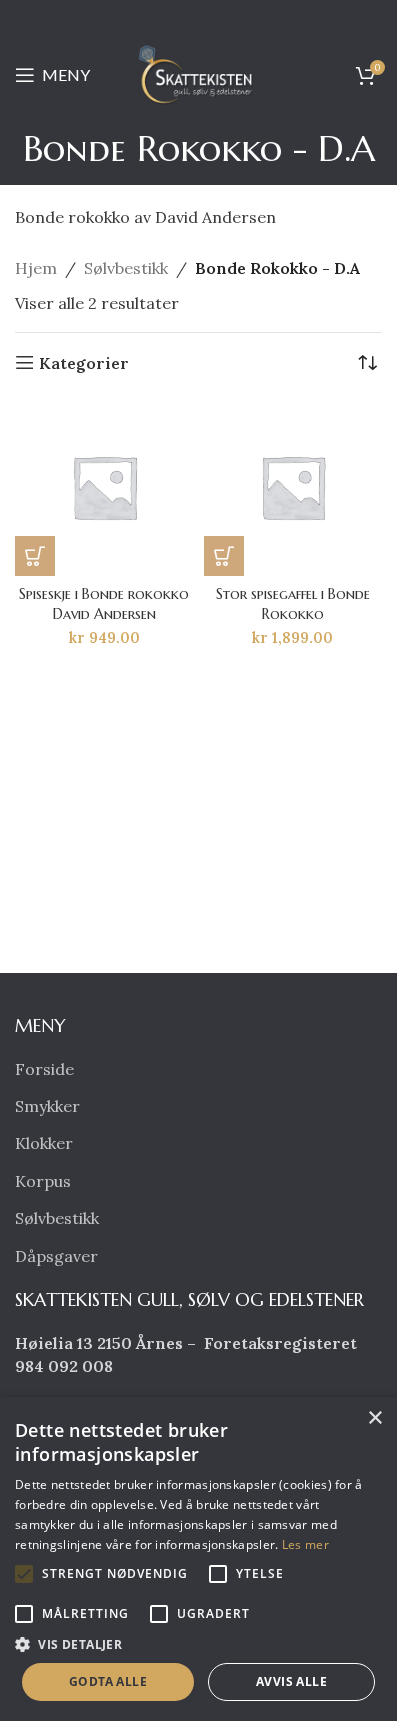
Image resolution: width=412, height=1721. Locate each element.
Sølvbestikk (126, 268)
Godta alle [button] (108, 1681)
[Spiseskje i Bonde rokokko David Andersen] (104, 487)
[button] (35, 556)
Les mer (305, 1544)
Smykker (47, 1106)
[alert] (198, 1559)
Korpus (43, 1181)
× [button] (374, 1418)
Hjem (36, 268)
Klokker (44, 1143)
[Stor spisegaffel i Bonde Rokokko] (293, 487)
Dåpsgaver (56, 1256)
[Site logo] (199, 73)
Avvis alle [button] (291, 1681)
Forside (44, 1069)
